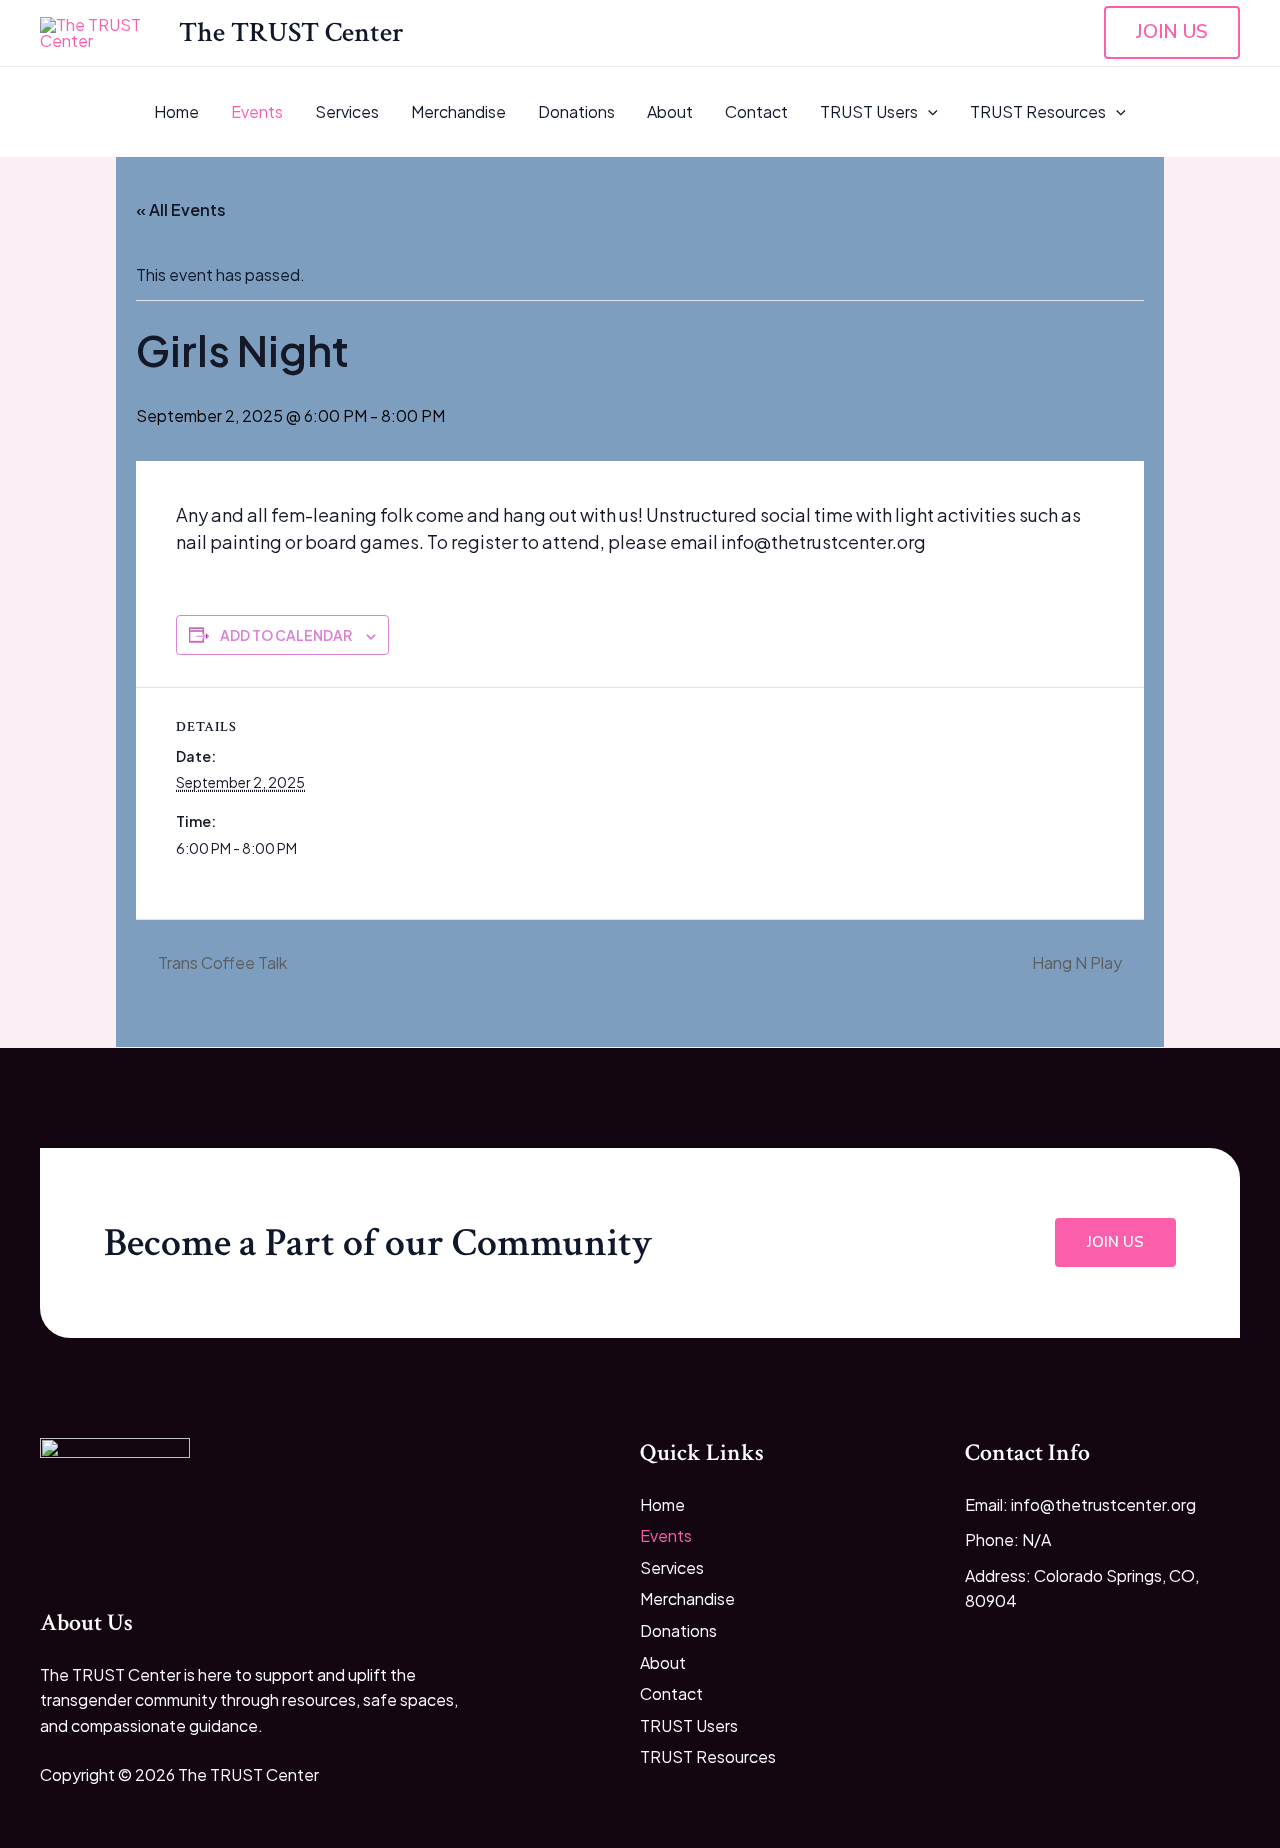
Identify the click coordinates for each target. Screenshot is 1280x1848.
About (670, 111)
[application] (928, 112)
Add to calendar (286, 635)
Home (176, 111)
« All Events (181, 209)
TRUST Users (869, 111)
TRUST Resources (1038, 111)
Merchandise (458, 111)
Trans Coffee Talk (221, 962)
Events (257, 111)
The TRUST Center (291, 32)
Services (347, 111)
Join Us (1115, 1242)
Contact (756, 111)
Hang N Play (1078, 962)
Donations (576, 111)
